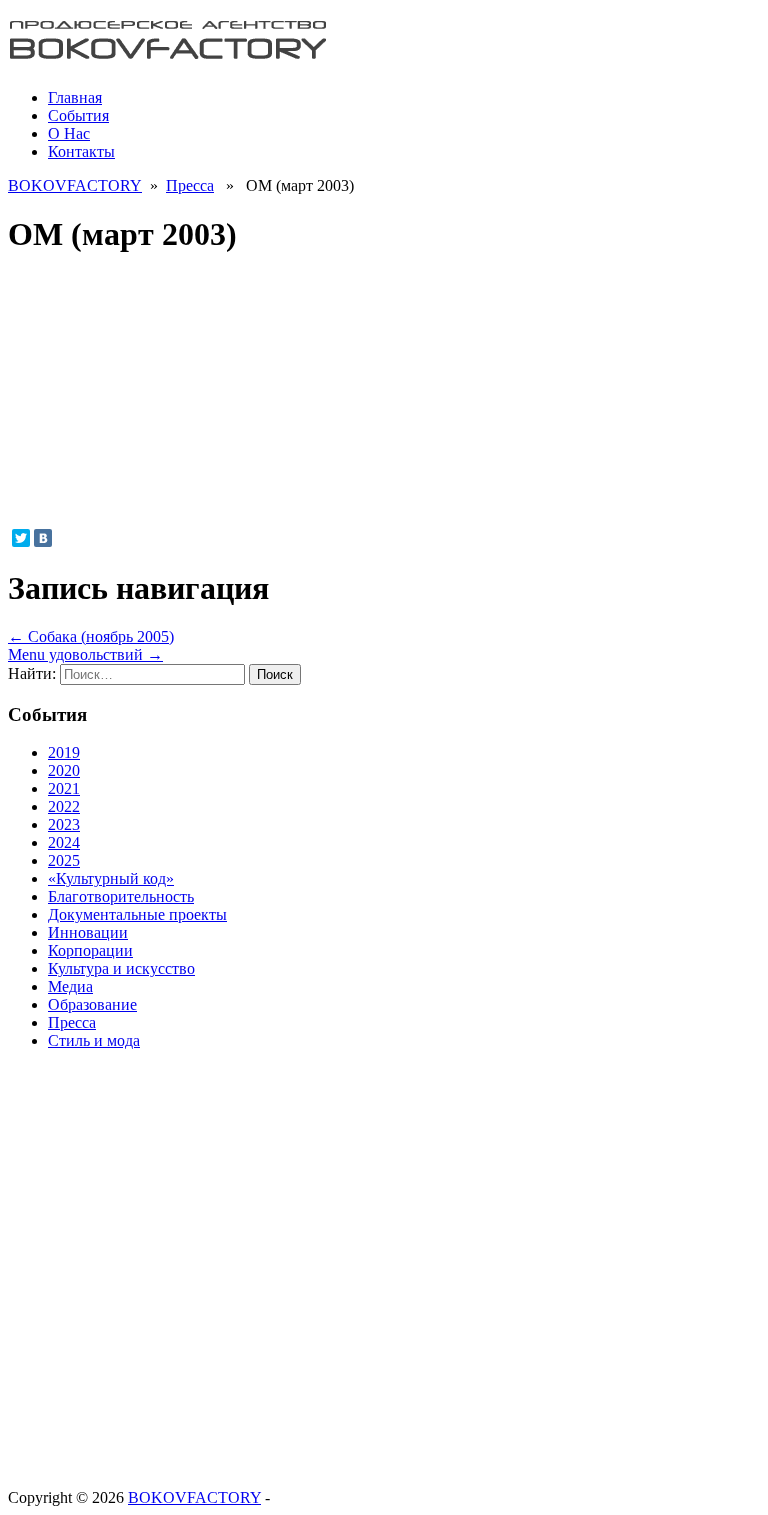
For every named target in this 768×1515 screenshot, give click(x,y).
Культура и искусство (121, 968)
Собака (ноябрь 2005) (91, 636)
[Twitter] (21, 538)
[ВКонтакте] (43, 538)
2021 (64, 788)
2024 (64, 842)
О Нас (69, 133)
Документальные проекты (137, 914)
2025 (64, 860)
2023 (64, 824)
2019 (64, 752)
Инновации (88, 932)
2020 (64, 770)
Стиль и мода (94, 1040)
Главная (75, 97)
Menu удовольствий (85, 654)
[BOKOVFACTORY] (167, 48)
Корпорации (90, 950)
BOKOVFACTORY (75, 185)
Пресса (190, 185)
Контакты (81, 151)
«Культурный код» (111, 878)
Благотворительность (121, 896)
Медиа (70, 986)
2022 (64, 806)
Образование (92, 1004)
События (78, 115)
